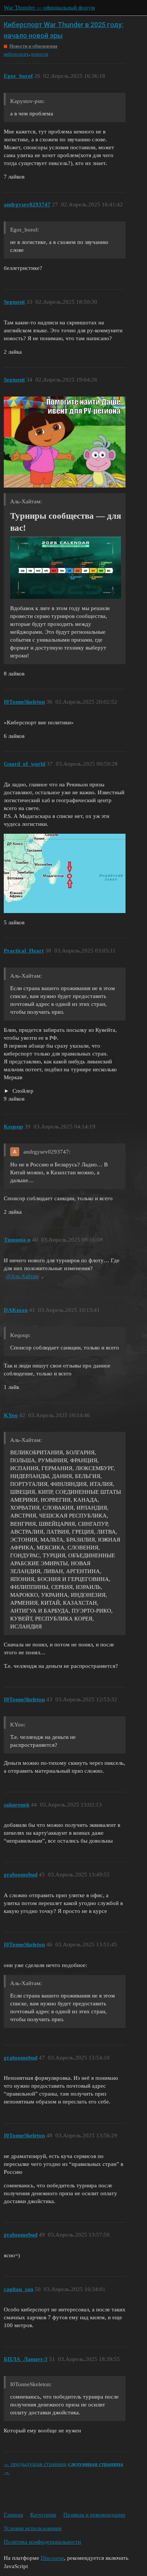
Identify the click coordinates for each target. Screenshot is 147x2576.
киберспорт (16, 54)
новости (40, 54)
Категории (43, 2515)
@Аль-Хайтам (22, 1276)
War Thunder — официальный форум (49, 8)
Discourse (52, 2558)
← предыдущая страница (35, 2464)
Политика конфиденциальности (42, 2542)
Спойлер (22, 1091)
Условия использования (33, 2528)
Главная (13, 2515)
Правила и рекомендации (94, 2515)
